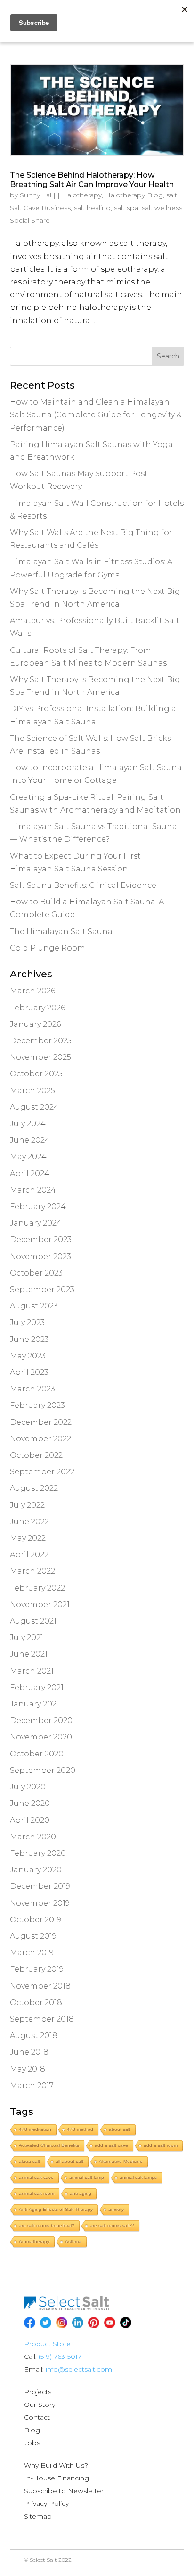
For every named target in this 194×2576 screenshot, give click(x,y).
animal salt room (36, 2193)
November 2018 (40, 1986)
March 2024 (33, 1190)
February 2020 (38, 1853)
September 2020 (43, 1770)
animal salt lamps (138, 2177)
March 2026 (32, 991)
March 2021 (32, 1671)
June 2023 (29, 1339)
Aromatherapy (34, 2241)
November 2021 (40, 1605)
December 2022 (41, 1422)
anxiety (116, 2209)
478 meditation (35, 2129)
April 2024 (30, 1174)
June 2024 (30, 1140)
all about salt (69, 2161)
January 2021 (35, 1704)
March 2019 (32, 1953)
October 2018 (36, 2003)
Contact (37, 2417)
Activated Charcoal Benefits (49, 2145)
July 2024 (28, 1124)
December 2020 (41, 1720)
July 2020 (28, 1787)
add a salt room (161, 2145)
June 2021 (29, 1654)
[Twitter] (46, 2323)
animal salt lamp (87, 2177)
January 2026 (35, 1024)
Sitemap (38, 2516)
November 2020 (41, 1737)
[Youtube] (110, 2323)
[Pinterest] (94, 2323)
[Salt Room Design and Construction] (66, 2308)
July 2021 (27, 1637)
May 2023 (28, 1356)
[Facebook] (30, 2323)
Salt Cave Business (40, 208)
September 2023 (42, 1289)
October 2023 (36, 1273)
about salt (120, 2129)
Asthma (73, 2241)
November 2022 (40, 1439)
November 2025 (40, 1057)
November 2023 (40, 1256)
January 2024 (36, 1223)
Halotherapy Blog (134, 195)
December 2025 (41, 1041)
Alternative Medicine (121, 2161)
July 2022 (27, 1505)
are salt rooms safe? (112, 2225)
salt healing (92, 208)
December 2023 (41, 1239)
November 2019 (40, 1903)
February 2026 (37, 1008)
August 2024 (34, 1107)
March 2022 (32, 1571)
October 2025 (36, 1074)
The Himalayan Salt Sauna (61, 931)
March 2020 (33, 1837)
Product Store (47, 2344)
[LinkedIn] (78, 2323)
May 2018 (28, 2069)
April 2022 (29, 1555)
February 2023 (37, 1405)
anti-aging (81, 2193)
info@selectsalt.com (79, 2369)
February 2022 (37, 1588)
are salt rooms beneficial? (47, 2225)
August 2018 (34, 2036)
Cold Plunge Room (48, 948)
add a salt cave (111, 2145)
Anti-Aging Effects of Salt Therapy (56, 2209)
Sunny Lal (36, 195)
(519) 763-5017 (60, 2357)
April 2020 (30, 1820)
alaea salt (29, 2161)
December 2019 (40, 1886)
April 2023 (29, 1372)
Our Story (40, 2405)
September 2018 (42, 2019)
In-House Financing (57, 2478)
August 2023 (34, 1306)
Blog (32, 2430)
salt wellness (162, 208)
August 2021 (33, 1621)
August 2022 (34, 1488)
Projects (38, 2392)
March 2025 (32, 1091)
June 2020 (30, 1803)
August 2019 (33, 1936)
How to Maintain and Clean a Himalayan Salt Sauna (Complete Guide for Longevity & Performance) (96, 415)
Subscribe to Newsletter (64, 2491)
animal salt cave (36, 2177)
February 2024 (38, 1207)
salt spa (126, 208)
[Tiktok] (126, 2323)
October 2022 (36, 1455)
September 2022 (42, 1472)
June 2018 (29, 2052)
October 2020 (37, 1754)
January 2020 (36, 1870)
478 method (80, 2129)
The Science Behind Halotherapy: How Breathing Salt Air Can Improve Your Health (92, 179)
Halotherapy (82, 195)
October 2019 (36, 1920)
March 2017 (32, 2085)
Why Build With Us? (56, 2465)
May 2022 (28, 1538)
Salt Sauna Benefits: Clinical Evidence (83, 885)
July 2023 (27, 1322)
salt (172, 195)
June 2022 (29, 1522)
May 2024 (28, 1157)
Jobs (32, 2443)
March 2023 (32, 1389)
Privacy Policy (46, 2503)
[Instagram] (62, 2323)
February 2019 (37, 1969)
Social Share (30, 220)
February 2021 (37, 1687)
